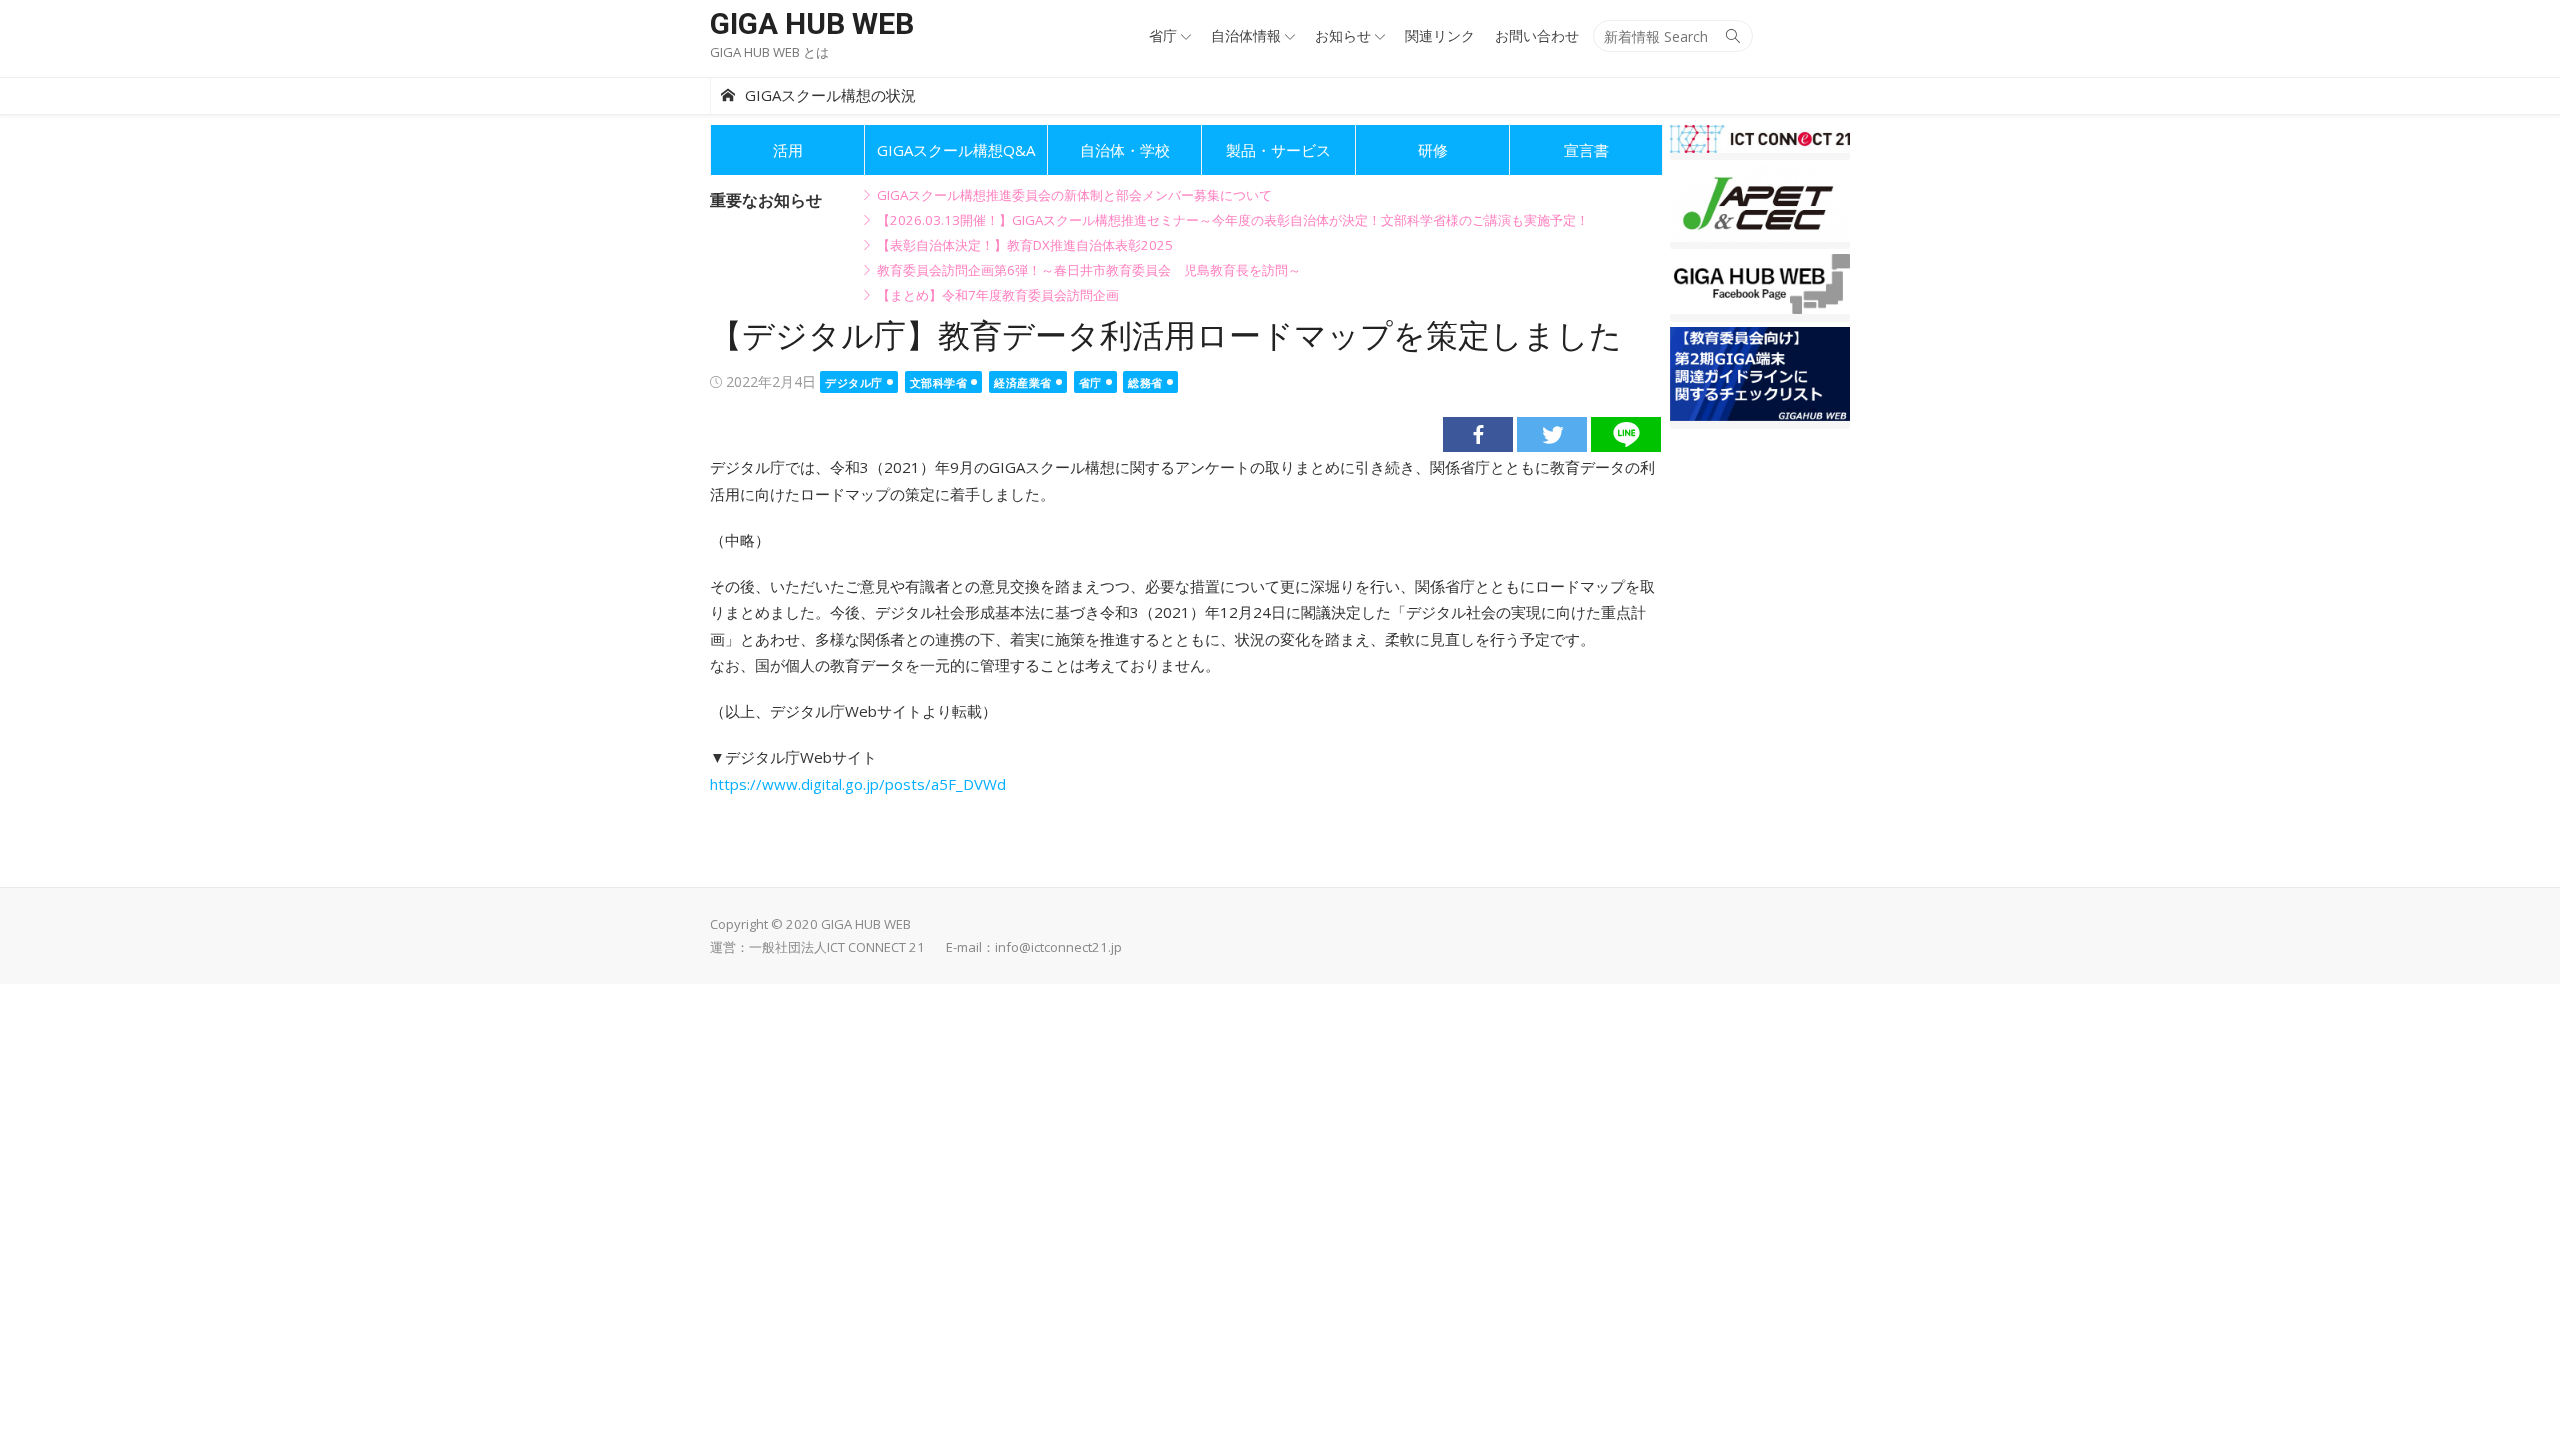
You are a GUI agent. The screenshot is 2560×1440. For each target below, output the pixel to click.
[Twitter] (1552, 434)
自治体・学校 (1125, 150)
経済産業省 (1023, 382)
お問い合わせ (1537, 35)
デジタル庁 (854, 382)
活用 (788, 150)
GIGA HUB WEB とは (769, 52)
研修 (1433, 150)
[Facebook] (1478, 434)
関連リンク (1440, 35)
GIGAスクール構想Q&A (956, 150)
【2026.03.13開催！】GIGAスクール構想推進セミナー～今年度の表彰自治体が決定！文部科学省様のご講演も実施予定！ (1233, 220)
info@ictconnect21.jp (1058, 947)
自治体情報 (1246, 35)
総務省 (1145, 382)
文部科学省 (939, 382)
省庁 (1163, 35)
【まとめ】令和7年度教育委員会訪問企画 (998, 295)
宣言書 (1586, 150)
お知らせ (1343, 35)
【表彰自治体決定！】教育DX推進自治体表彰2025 (1025, 245)
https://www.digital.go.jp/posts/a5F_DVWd (858, 784)
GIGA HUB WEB (812, 23)
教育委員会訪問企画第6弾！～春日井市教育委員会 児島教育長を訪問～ (1089, 270)
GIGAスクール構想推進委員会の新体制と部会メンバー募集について (1074, 195)
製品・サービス (1278, 150)
